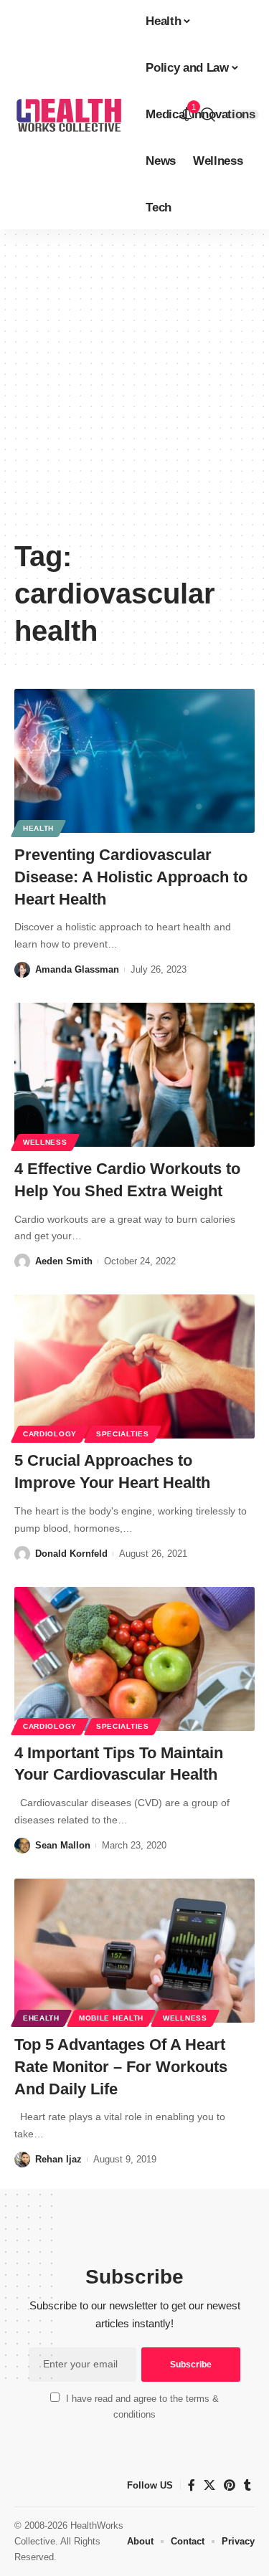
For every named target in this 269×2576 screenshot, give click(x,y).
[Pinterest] (230, 2485)
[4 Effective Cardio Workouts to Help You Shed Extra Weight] (134, 1075)
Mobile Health (111, 2018)
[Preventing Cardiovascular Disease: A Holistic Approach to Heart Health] (134, 761)
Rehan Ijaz (58, 2159)
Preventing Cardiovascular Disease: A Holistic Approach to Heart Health (131, 877)
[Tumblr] (247, 2485)
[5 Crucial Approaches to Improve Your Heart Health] (134, 1366)
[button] (208, 115)
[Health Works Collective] (69, 115)
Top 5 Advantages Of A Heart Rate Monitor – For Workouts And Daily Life (121, 2067)
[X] (209, 2485)
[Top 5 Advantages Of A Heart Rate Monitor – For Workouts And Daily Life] (134, 1951)
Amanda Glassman (77, 969)
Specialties (123, 1434)
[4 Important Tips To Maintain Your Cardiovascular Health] (134, 1659)
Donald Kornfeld (71, 1554)
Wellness (45, 1142)
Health (38, 828)
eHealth (41, 2018)
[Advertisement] (134, 389)
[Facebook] (192, 2485)
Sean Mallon (63, 1845)
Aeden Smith (64, 1261)
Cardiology (50, 1434)
